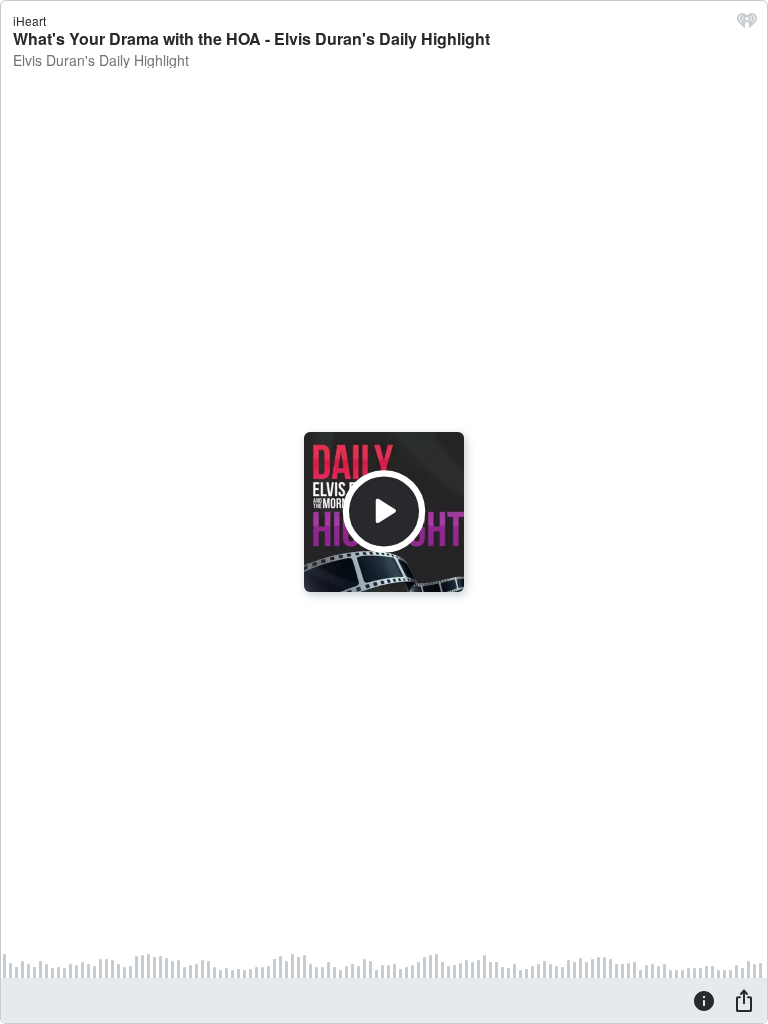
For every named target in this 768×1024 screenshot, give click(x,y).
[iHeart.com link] (747, 25)
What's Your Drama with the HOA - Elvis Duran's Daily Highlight (251, 38)
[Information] (704, 1000)
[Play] (384, 512)
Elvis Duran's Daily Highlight (101, 60)
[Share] (744, 1000)
